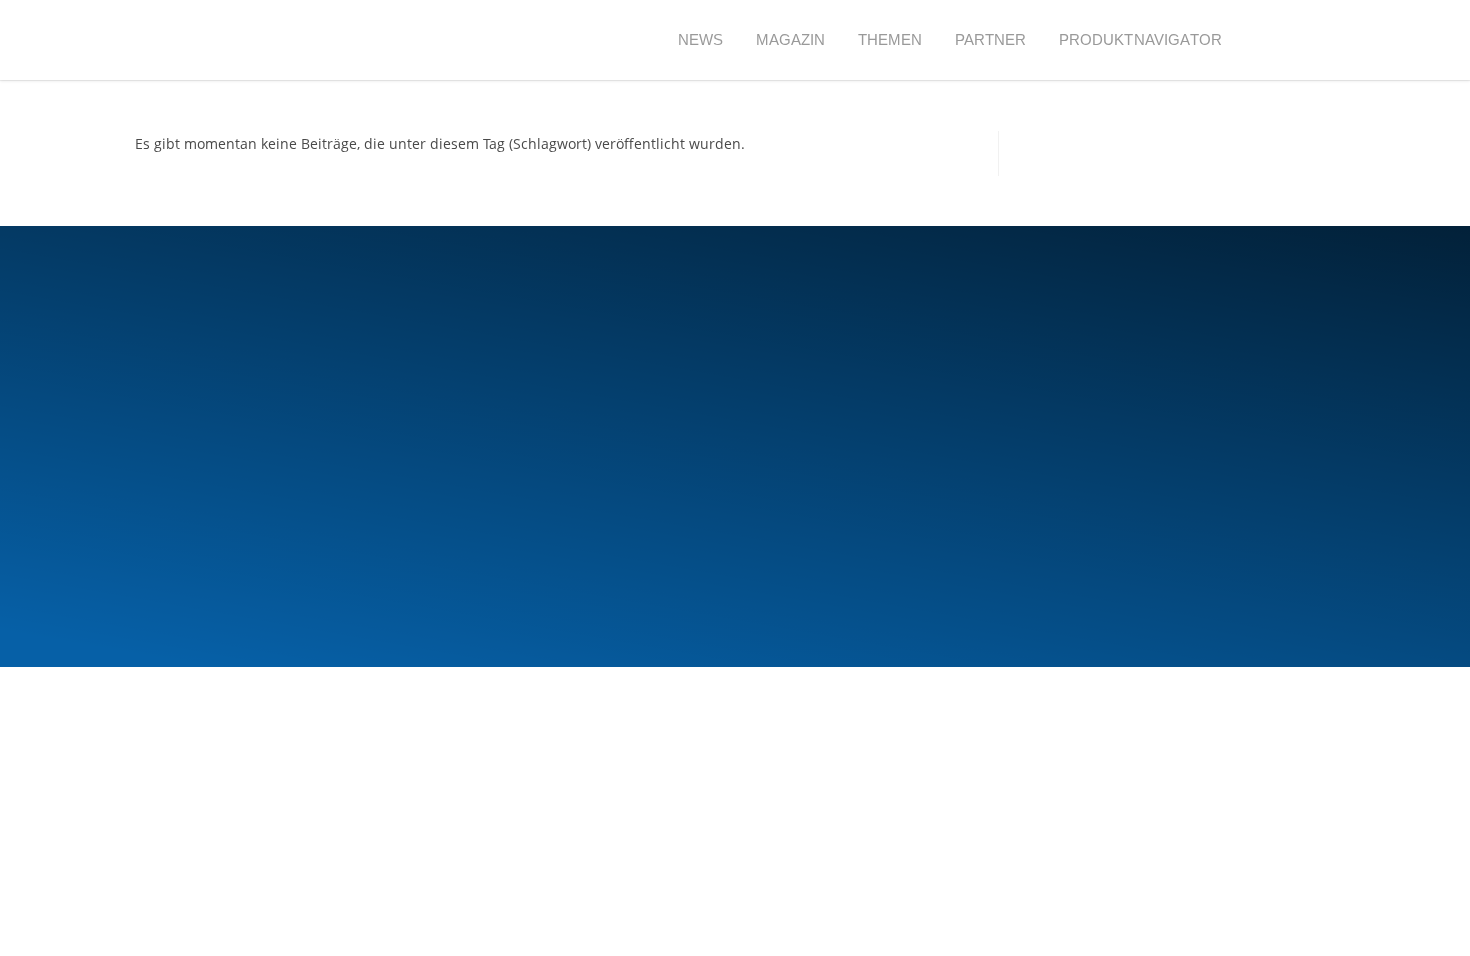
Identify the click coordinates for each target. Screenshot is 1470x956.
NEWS (701, 39)
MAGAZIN (791, 39)
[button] (1274, 40)
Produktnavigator (1140, 39)
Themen (890, 39)
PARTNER (991, 39)
